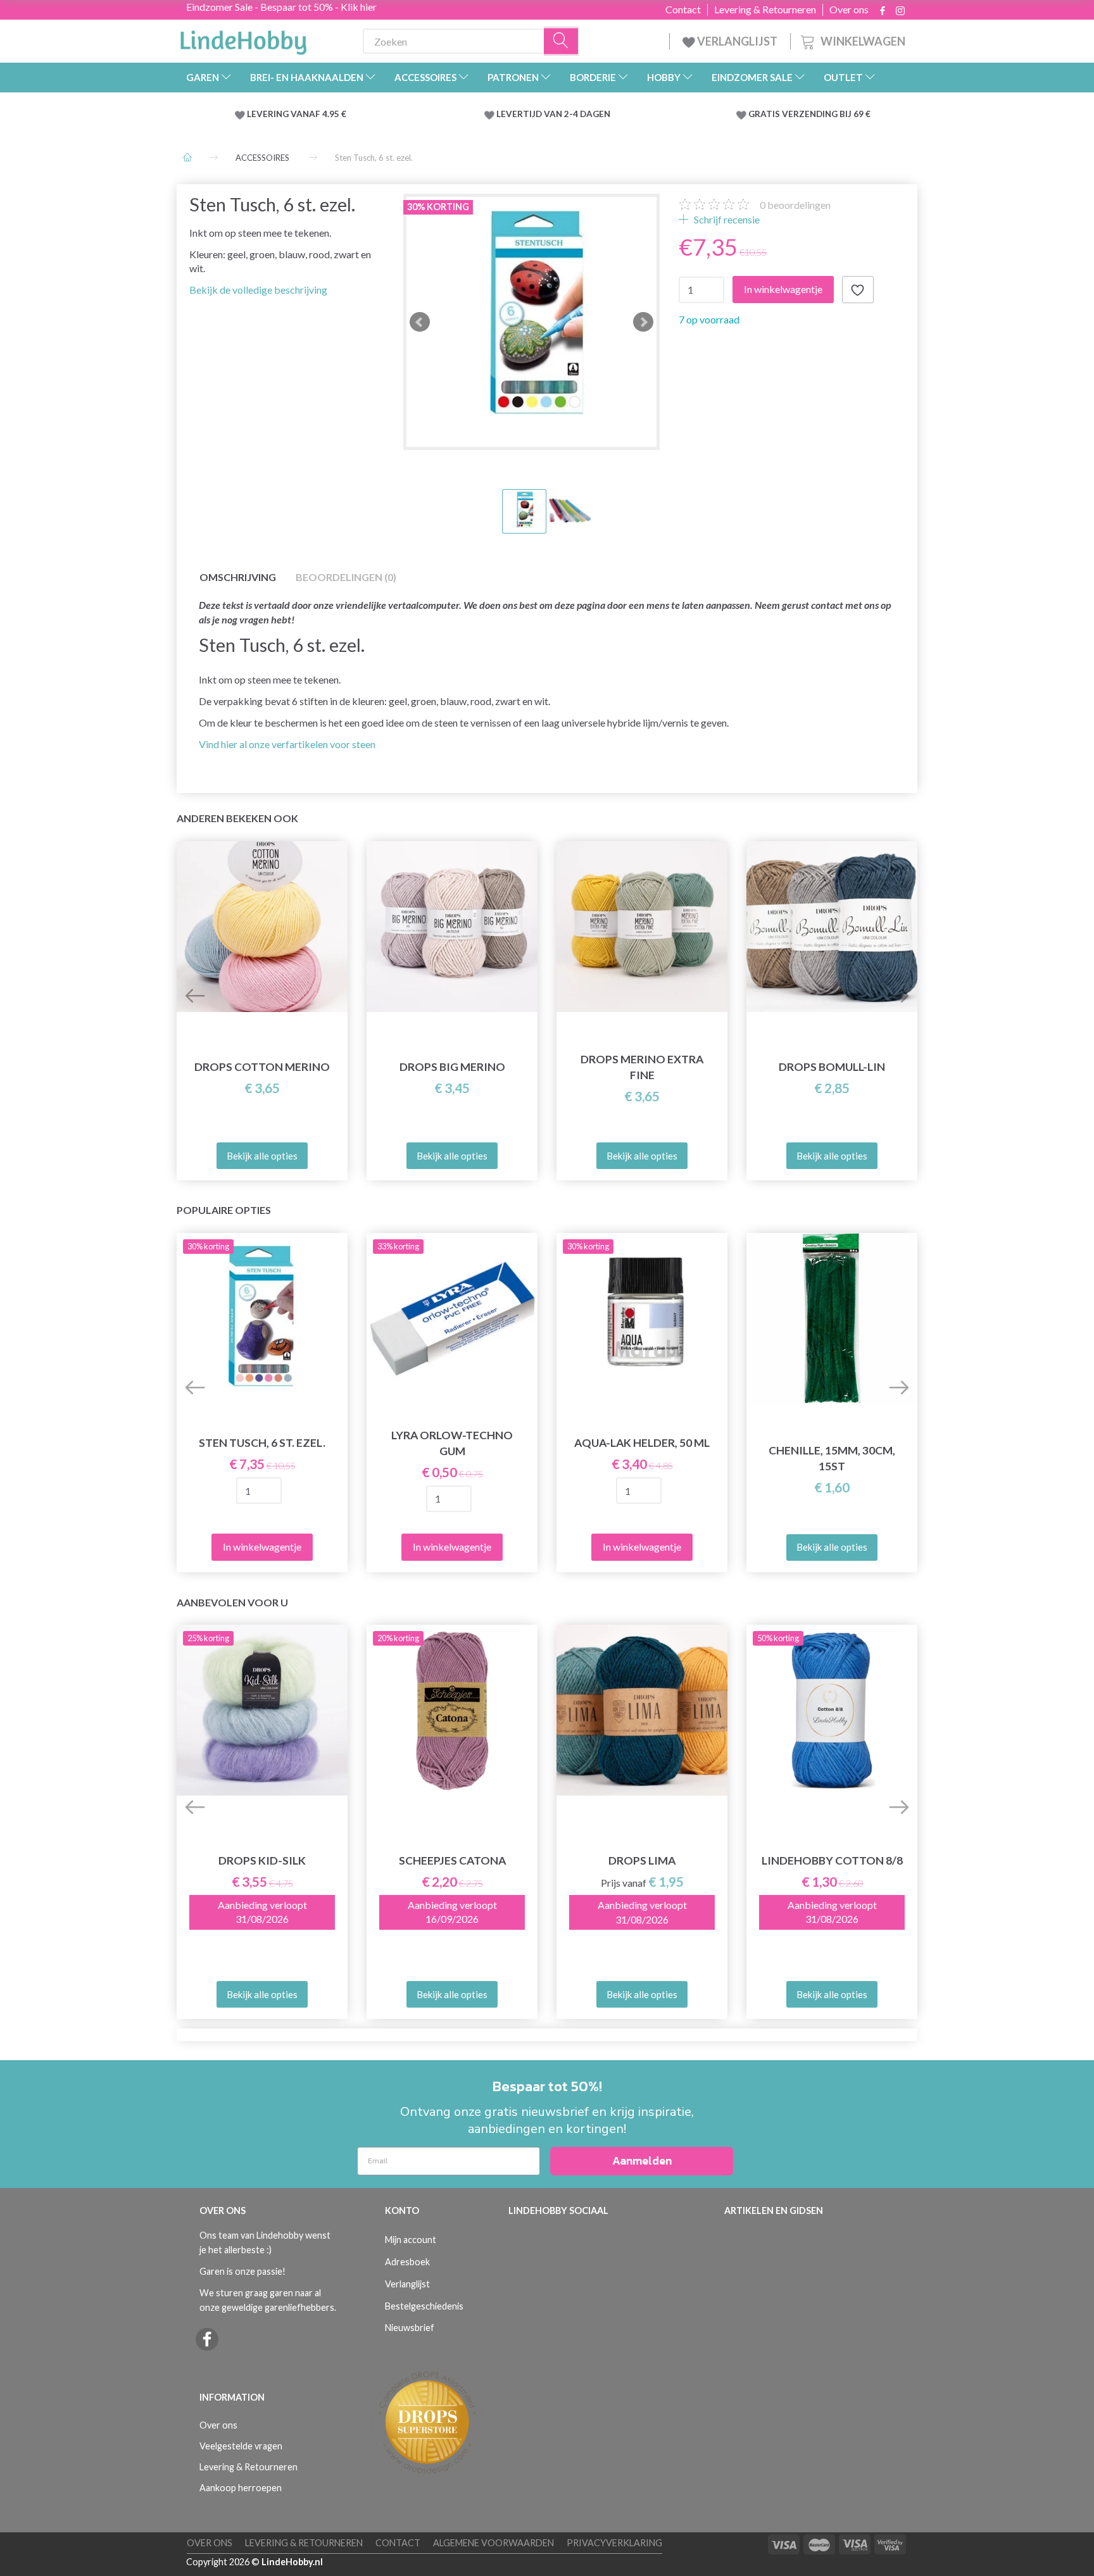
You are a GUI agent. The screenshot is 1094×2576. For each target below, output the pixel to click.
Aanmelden (642, 2160)
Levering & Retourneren (765, 9)
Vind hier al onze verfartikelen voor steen (287, 744)
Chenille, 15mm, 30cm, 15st (832, 1458)
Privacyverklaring (614, 2543)
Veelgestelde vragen (241, 2446)
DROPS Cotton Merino (262, 1067)
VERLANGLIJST (736, 41)
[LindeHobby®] (243, 39)
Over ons (849, 9)
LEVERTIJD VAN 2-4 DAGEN (553, 114)
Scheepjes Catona (452, 1860)
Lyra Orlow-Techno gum (452, 1443)
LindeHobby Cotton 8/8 (832, 1860)
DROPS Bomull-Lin (832, 1067)
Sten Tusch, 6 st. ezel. (262, 1443)
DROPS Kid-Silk (262, 1860)
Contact (683, 9)
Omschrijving (238, 577)
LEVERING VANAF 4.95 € (297, 114)
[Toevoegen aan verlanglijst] (858, 290)
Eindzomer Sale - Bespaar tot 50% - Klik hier (281, 7)
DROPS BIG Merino (452, 1067)
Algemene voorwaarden (494, 2543)
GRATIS (765, 114)
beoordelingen (795, 205)
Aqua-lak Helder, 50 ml (642, 1443)
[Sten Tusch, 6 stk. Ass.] (531, 322)
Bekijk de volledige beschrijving (258, 290)
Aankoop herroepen (241, 2488)
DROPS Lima (642, 1860)
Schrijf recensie (726, 219)
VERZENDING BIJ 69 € (826, 114)
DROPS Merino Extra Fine (642, 1067)
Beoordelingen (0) (346, 577)
